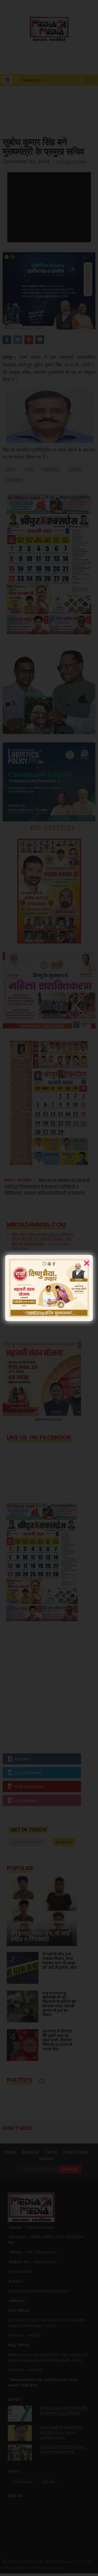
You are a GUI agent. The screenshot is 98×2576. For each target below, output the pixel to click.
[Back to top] (85, 2563)
